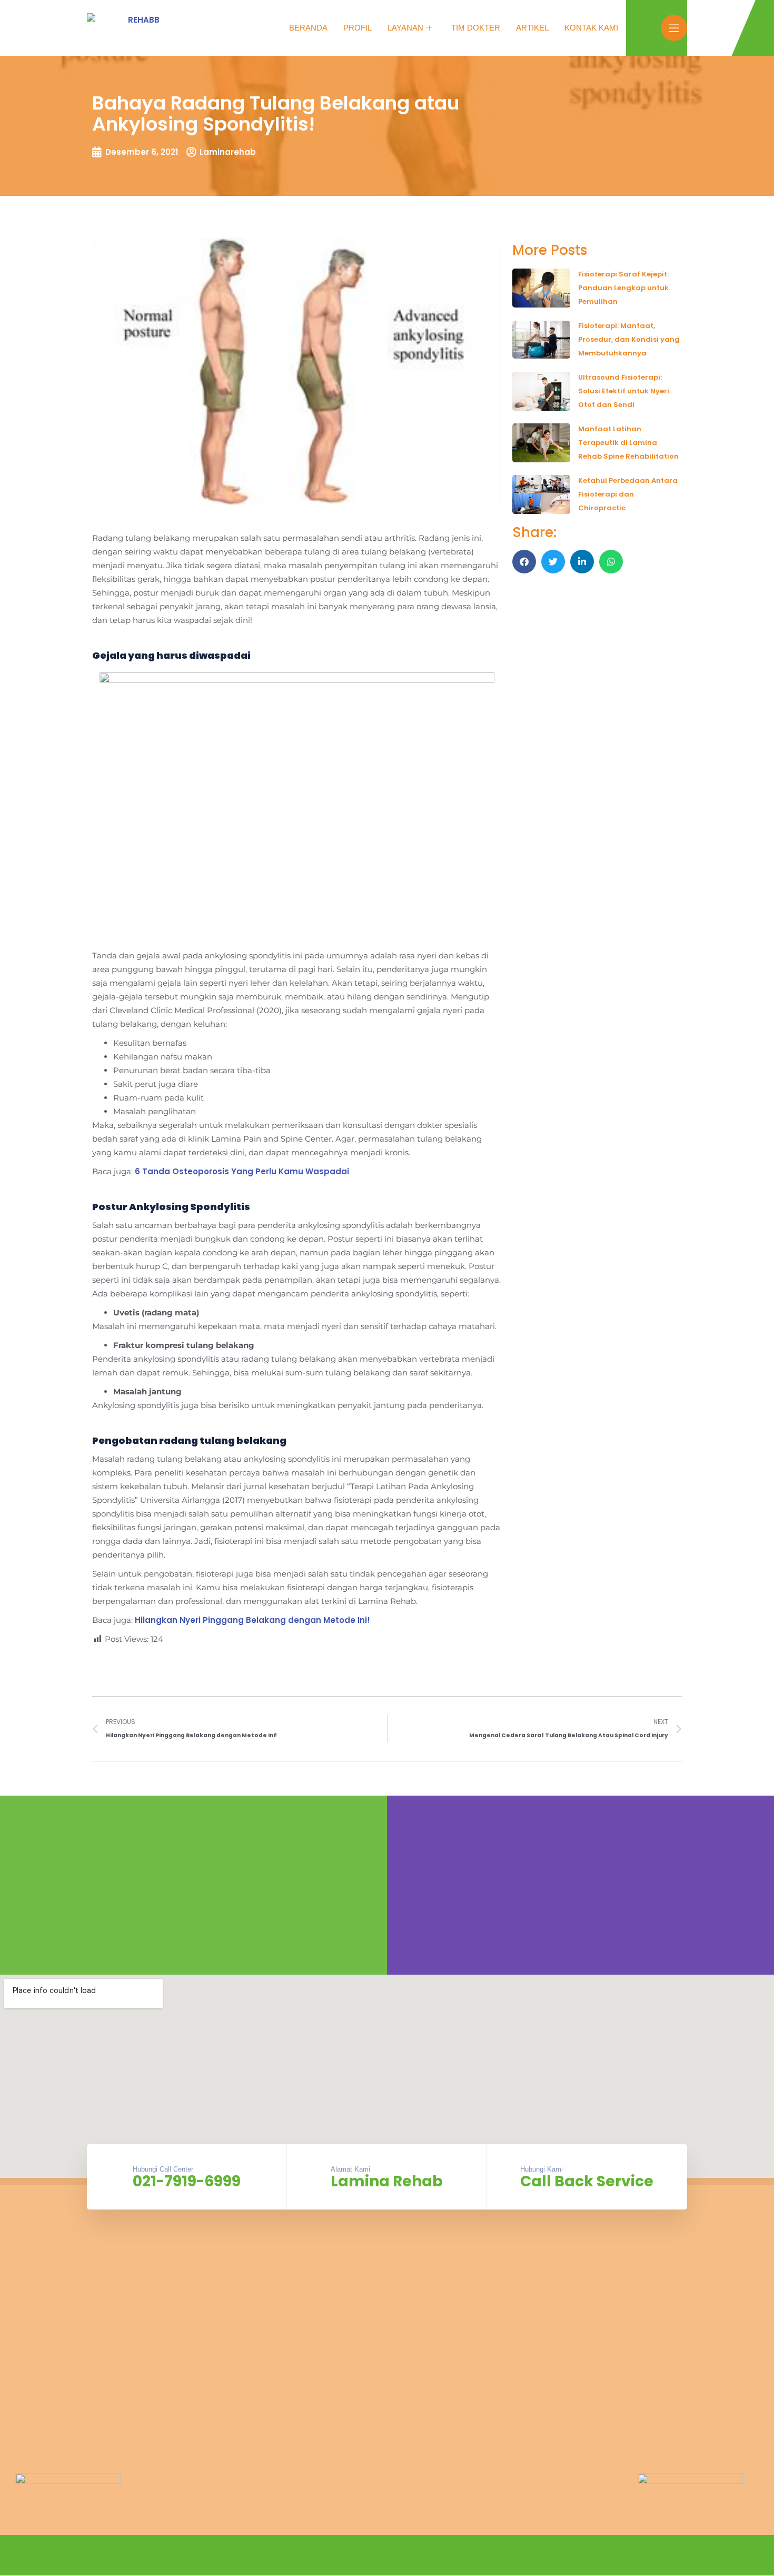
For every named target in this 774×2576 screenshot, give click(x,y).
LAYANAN (405, 28)
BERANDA (308, 28)
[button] (524, 562)
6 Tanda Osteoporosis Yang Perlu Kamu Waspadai (242, 1171)
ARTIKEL (532, 28)
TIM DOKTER (476, 28)
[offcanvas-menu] (674, 28)
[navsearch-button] (647, 26)
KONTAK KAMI (591, 28)
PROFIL (358, 28)
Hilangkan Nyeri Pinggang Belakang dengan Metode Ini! (252, 1620)
